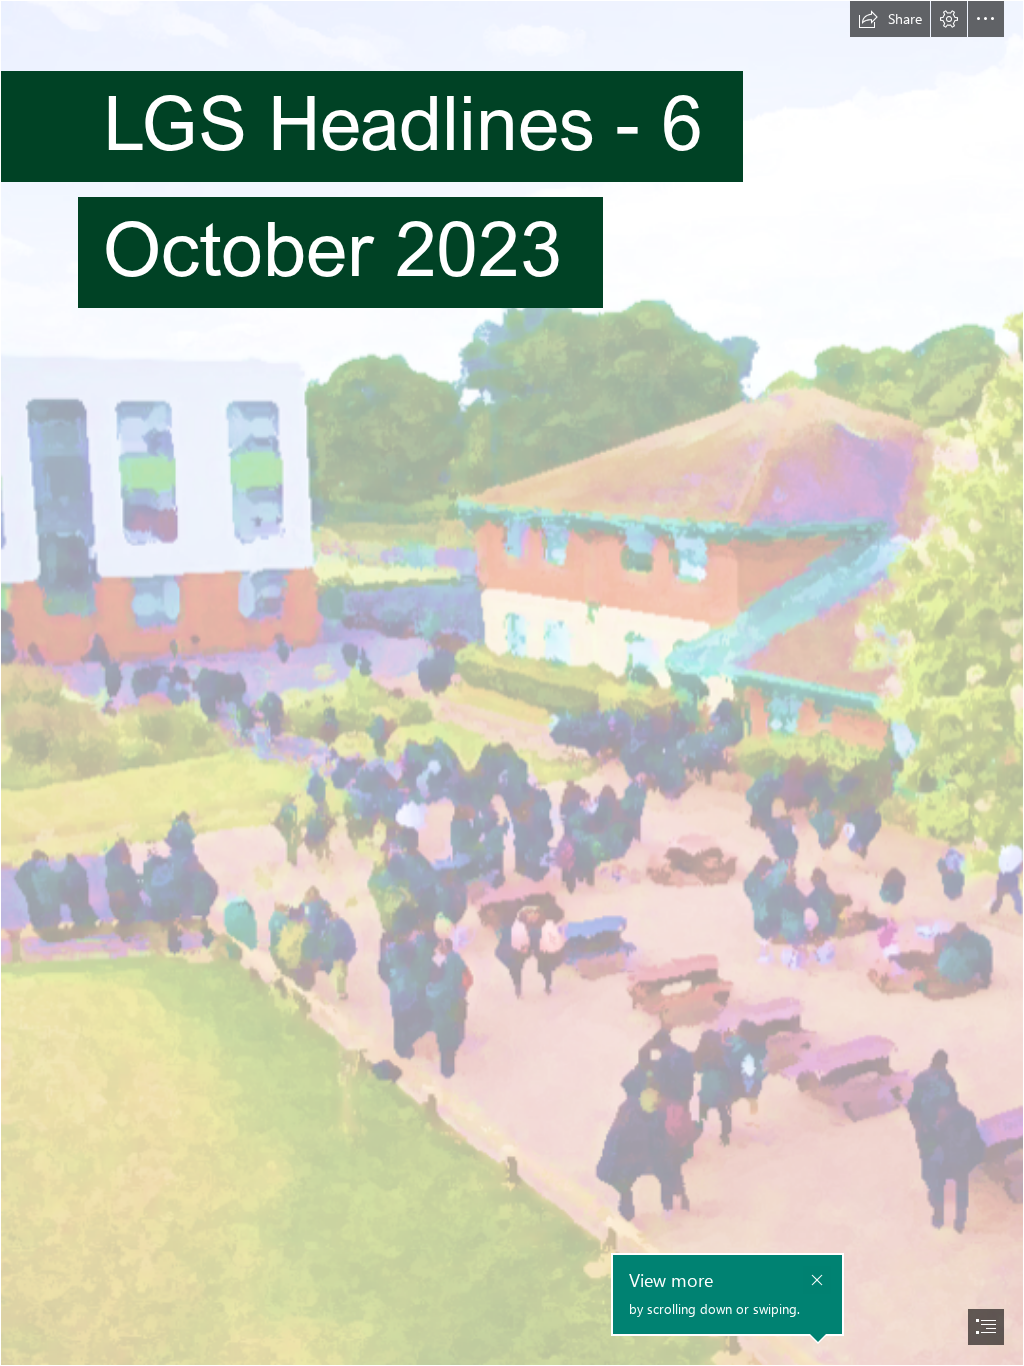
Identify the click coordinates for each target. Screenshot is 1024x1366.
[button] (890, 19)
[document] (512, 683)
